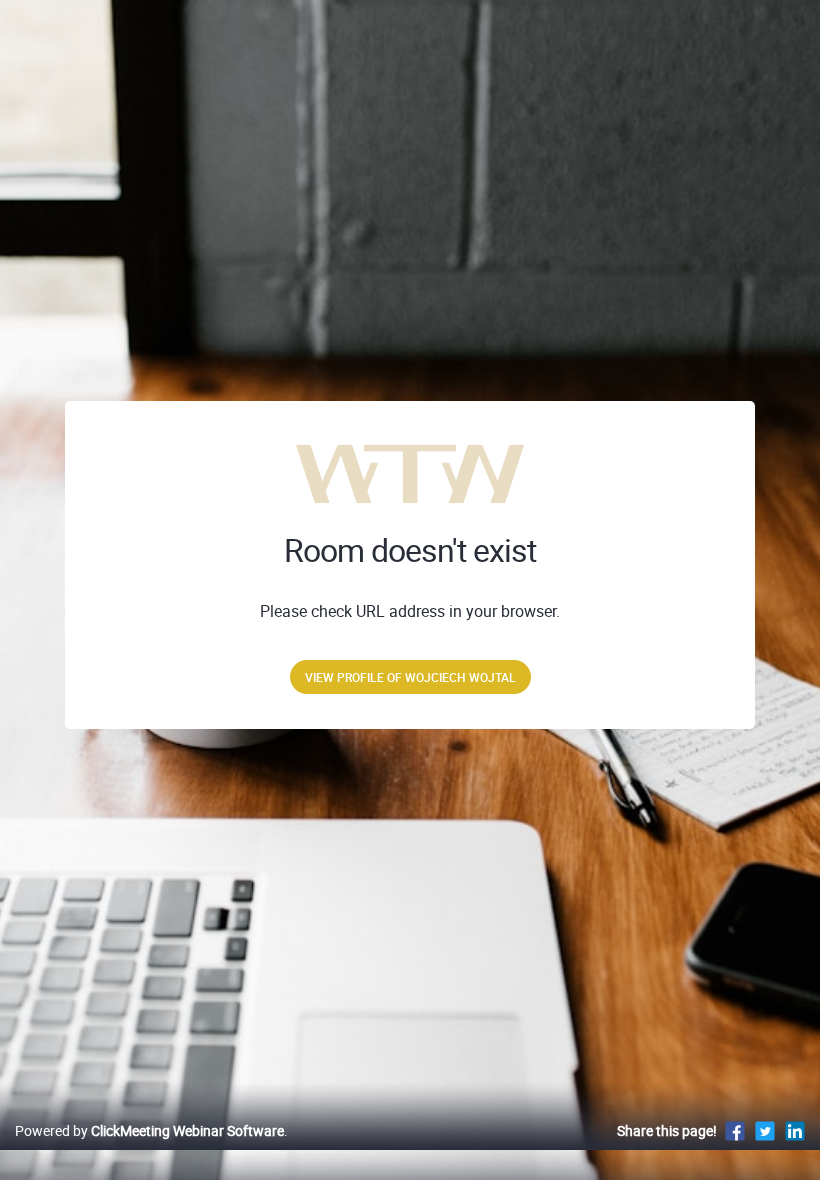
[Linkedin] (795, 1130)
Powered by (149, 1130)
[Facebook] (735, 1130)
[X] (765, 1130)
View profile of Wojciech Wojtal (410, 677)
